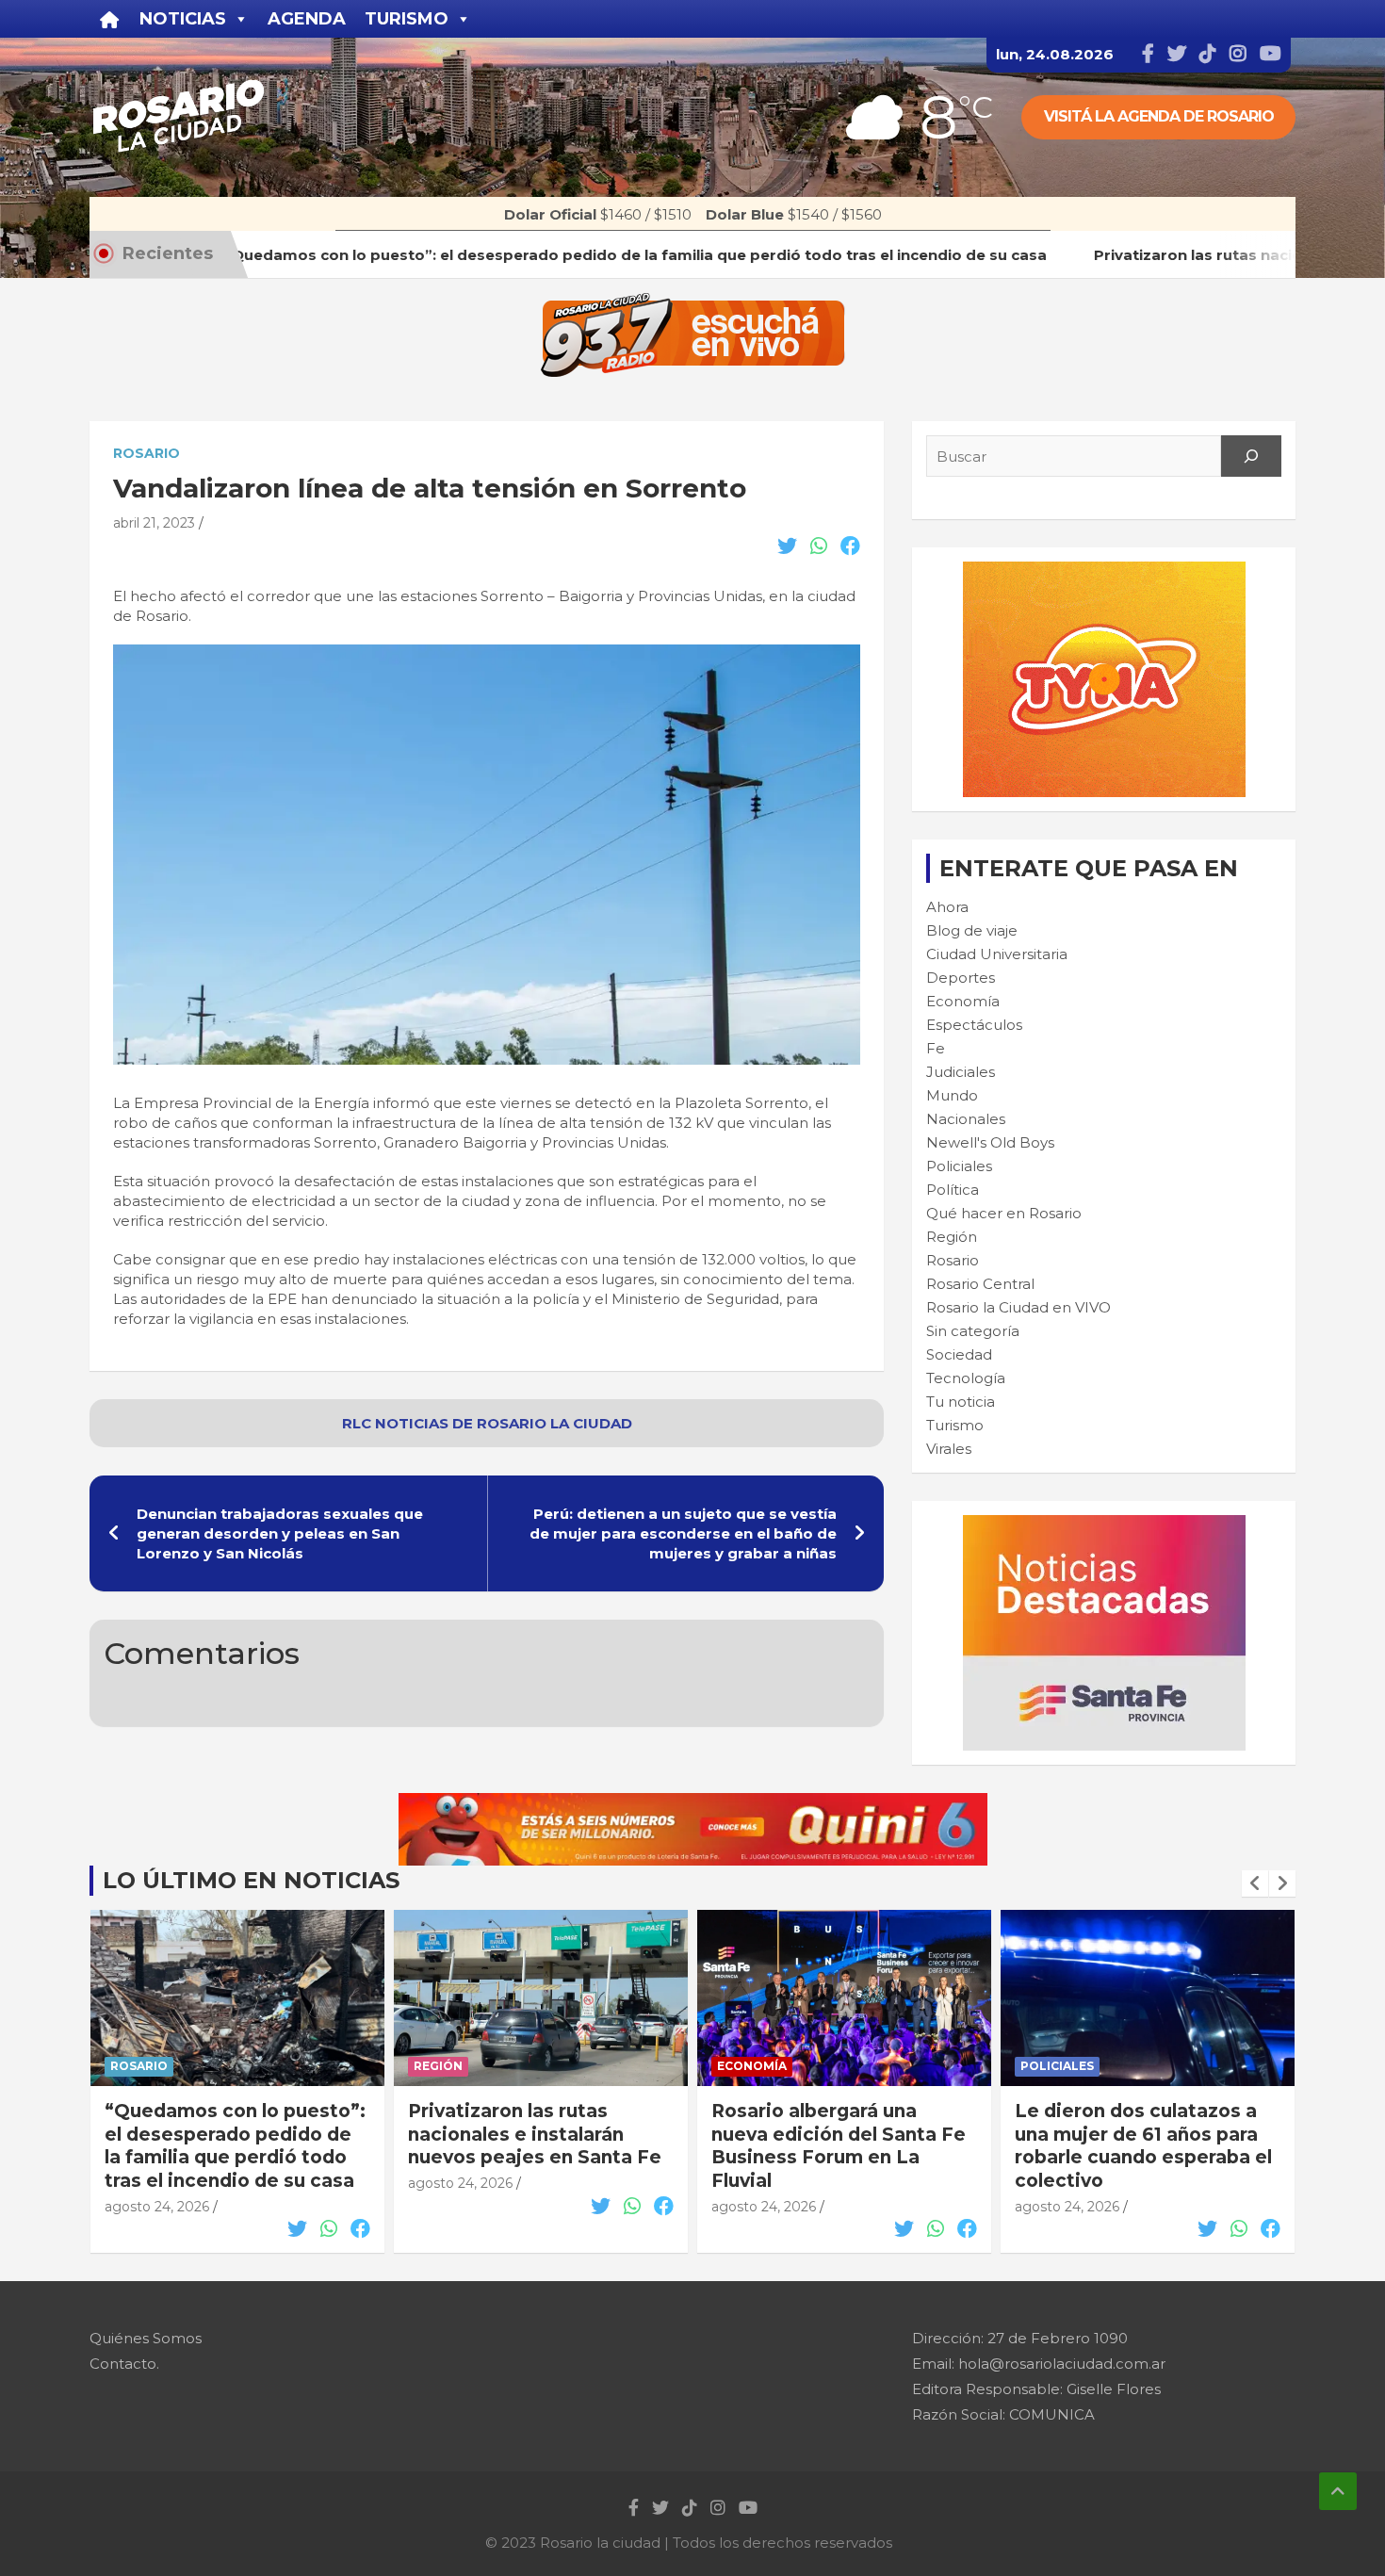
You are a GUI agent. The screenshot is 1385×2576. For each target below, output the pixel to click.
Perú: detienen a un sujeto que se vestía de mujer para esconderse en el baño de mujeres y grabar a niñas (683, 1533)
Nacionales (966, 1119)
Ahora (947, 907)
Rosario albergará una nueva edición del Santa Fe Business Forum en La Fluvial (839, 2146)
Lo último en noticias (251, 1880)
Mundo (952, 1095)
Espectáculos (974, 1025)
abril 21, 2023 (154, 523)
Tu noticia (961, 1402)
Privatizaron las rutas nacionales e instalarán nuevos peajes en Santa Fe (535, 2134)
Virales (949, 1449)
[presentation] (1255, 1883)
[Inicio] (110, 19)
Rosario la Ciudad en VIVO (1018, 1307)
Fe (936, 1048)
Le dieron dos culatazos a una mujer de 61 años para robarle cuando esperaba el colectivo (1143, 2146)
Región (952, 1237)
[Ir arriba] (1338, 2491)
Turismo (955, 1425)
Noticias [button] (183, 19)
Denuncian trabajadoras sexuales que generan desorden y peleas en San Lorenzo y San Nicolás (280, 1533)
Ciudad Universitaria (997, 954)
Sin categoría (973, 1331)
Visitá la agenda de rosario (1159, 116)
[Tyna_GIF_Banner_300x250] (1104, 571)
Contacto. (124, 2364)
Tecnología (966, 1378)
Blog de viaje (972, 930)
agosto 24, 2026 (157, 2207)
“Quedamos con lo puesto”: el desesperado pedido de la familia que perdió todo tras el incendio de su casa (235, 2146)
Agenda (307, 19)
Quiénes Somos (146, 2338)
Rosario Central (980, 1284)
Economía (963, 1001)
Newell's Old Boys (990, 1142)
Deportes (961, 978)
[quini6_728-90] (693, 1803)
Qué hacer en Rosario (1004, 1213)
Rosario (147, 453)
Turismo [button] (407, 19)
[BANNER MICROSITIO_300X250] (1104, 1525)
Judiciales (961, 1072)
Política (953, 1190)
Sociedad (959, 1354)
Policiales (959, 1166)
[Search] (1251, 456)
